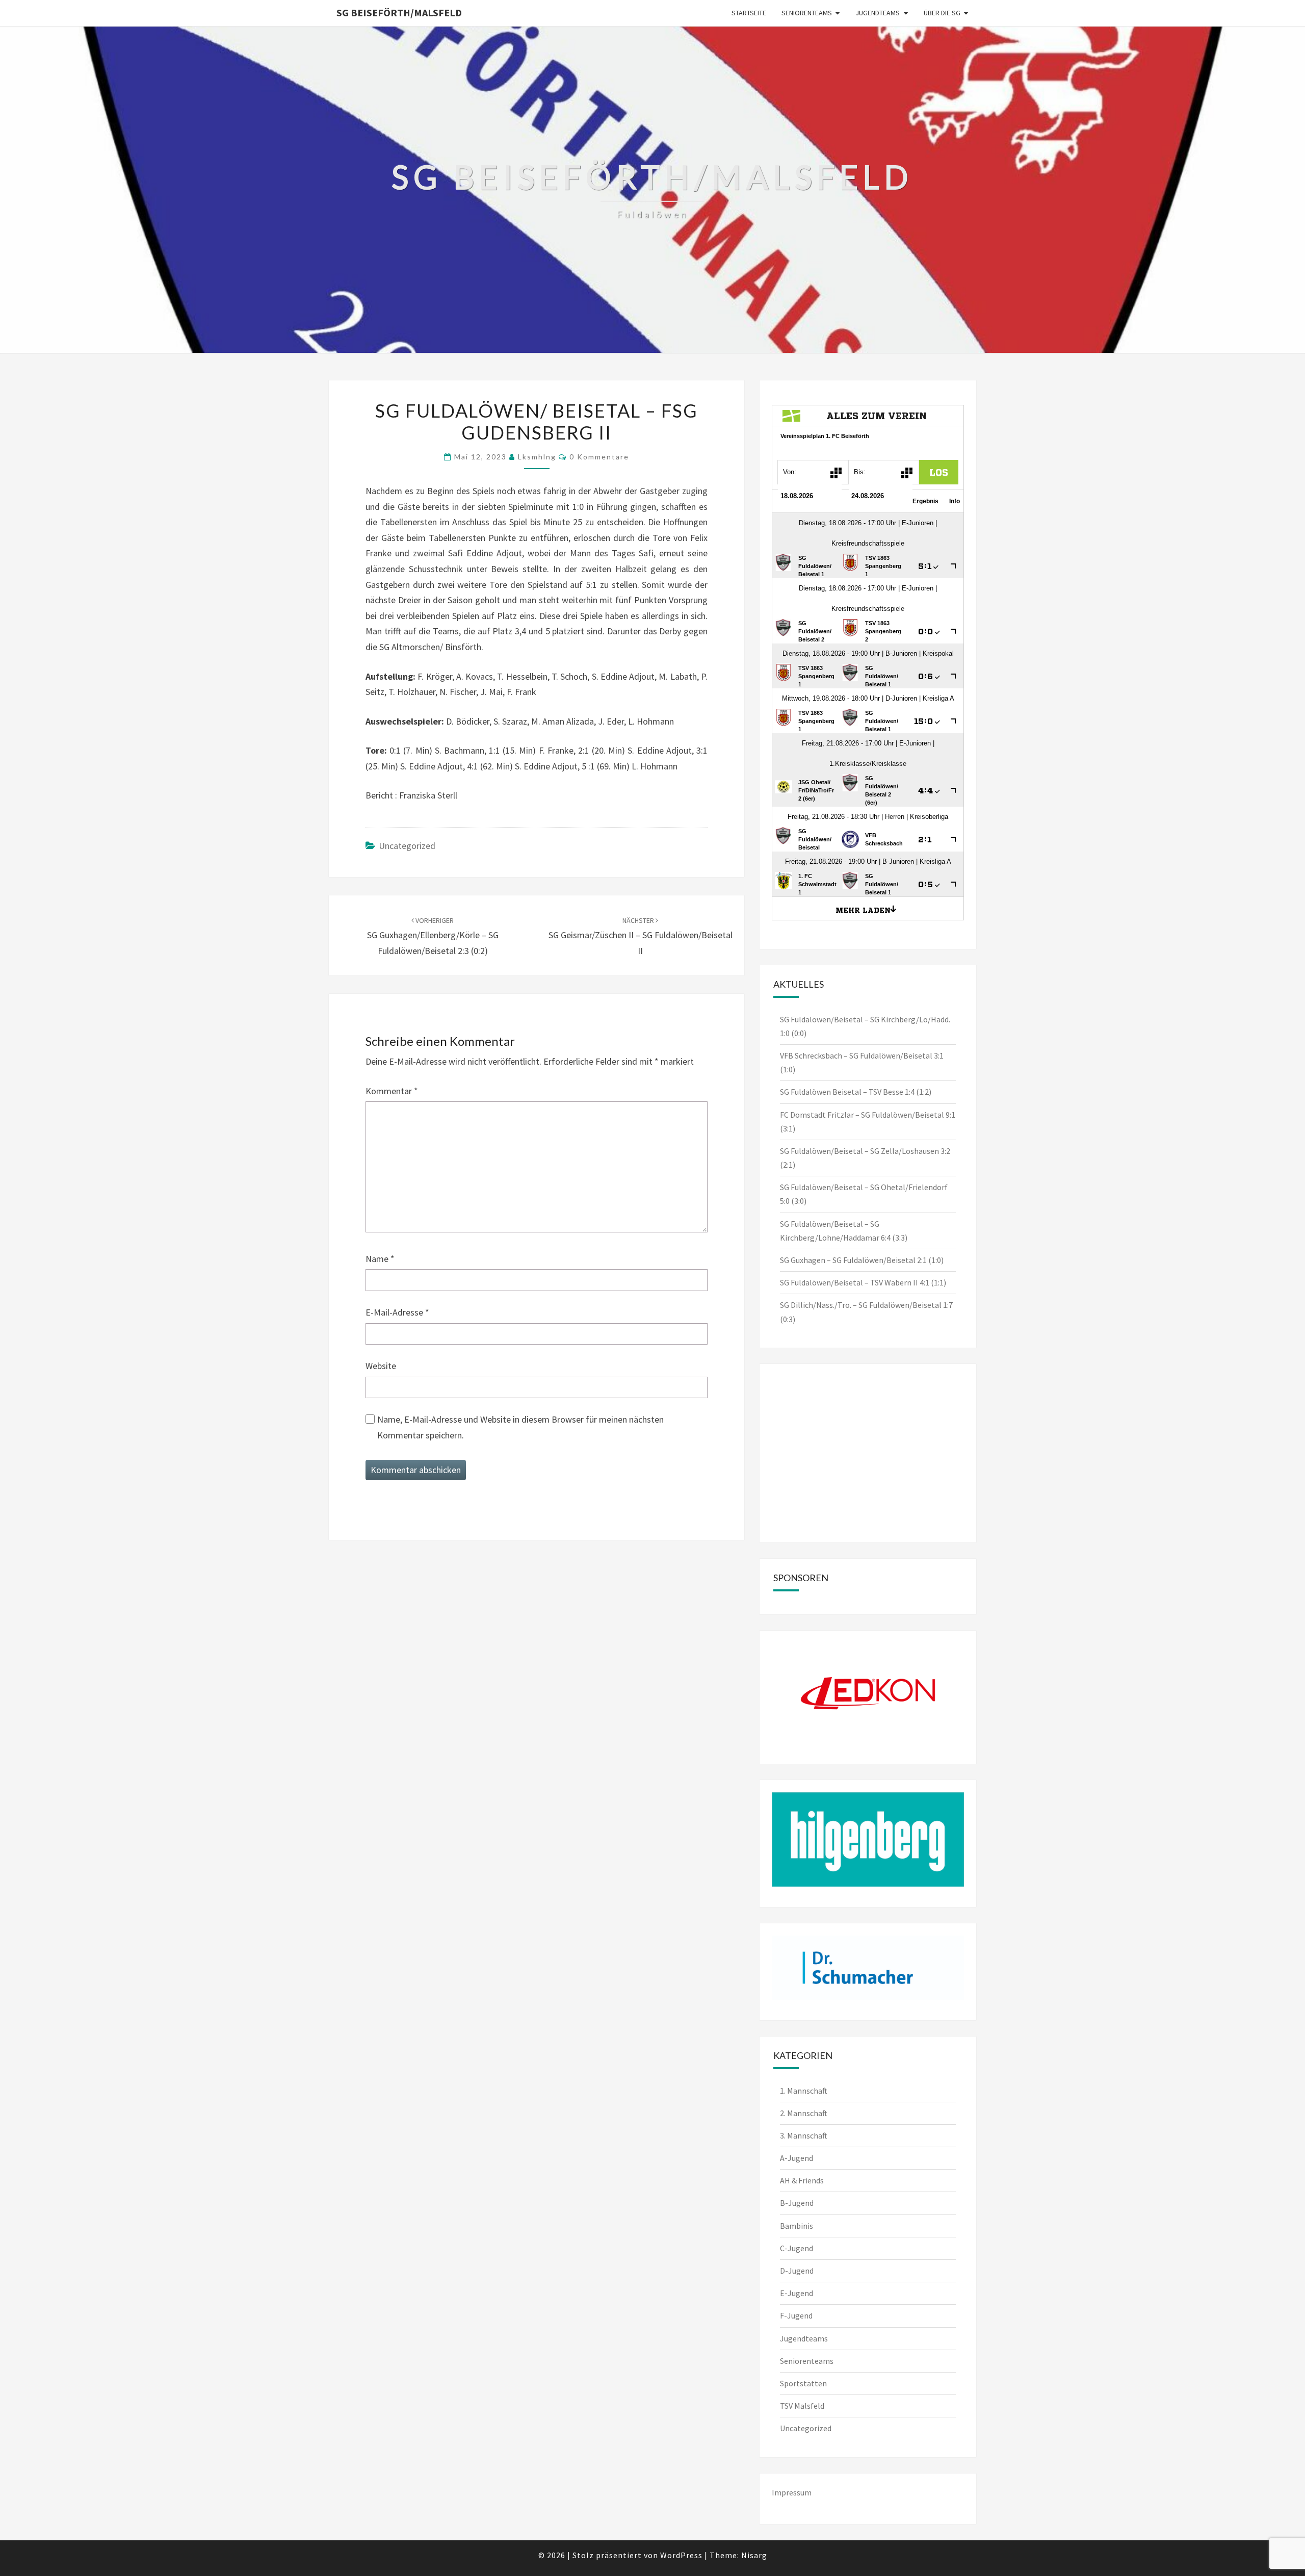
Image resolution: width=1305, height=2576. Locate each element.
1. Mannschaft (804, 2091)
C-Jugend (797, 2248)
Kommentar (392, 1091)
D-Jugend (797, 2271)
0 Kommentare (599, 457)
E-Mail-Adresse (397, 1312)
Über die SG (942, 13)
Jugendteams (878, 13)
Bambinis (797, 2226)
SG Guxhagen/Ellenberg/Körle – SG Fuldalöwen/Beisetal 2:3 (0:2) (433, 936)
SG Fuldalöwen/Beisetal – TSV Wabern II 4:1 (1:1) (863, 1282)
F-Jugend (796, 2315)
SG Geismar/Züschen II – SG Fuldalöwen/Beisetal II (641, 936)
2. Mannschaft (804, 2113)
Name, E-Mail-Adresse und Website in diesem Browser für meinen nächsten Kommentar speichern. (520, 1427)
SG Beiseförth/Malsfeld (399, 12)
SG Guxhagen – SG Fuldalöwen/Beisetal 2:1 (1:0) (862, 1260)
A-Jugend (797, 2158)
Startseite (749, 13)
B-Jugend (797, 2203)
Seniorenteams (807, 13)
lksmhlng (537, 457)
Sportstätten (803, 2383)
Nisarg (754, 2555)
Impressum (792, 2492)
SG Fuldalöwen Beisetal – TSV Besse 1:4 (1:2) (856, 1092)
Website (381, 1366)
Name (380, 1259)
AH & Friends (802, 2180)
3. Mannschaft (804, 2135)
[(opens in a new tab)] (836, 1389)
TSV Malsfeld (802, 2406)
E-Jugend (797, 2293)
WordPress (681, 2555)
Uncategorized (407, 846)
